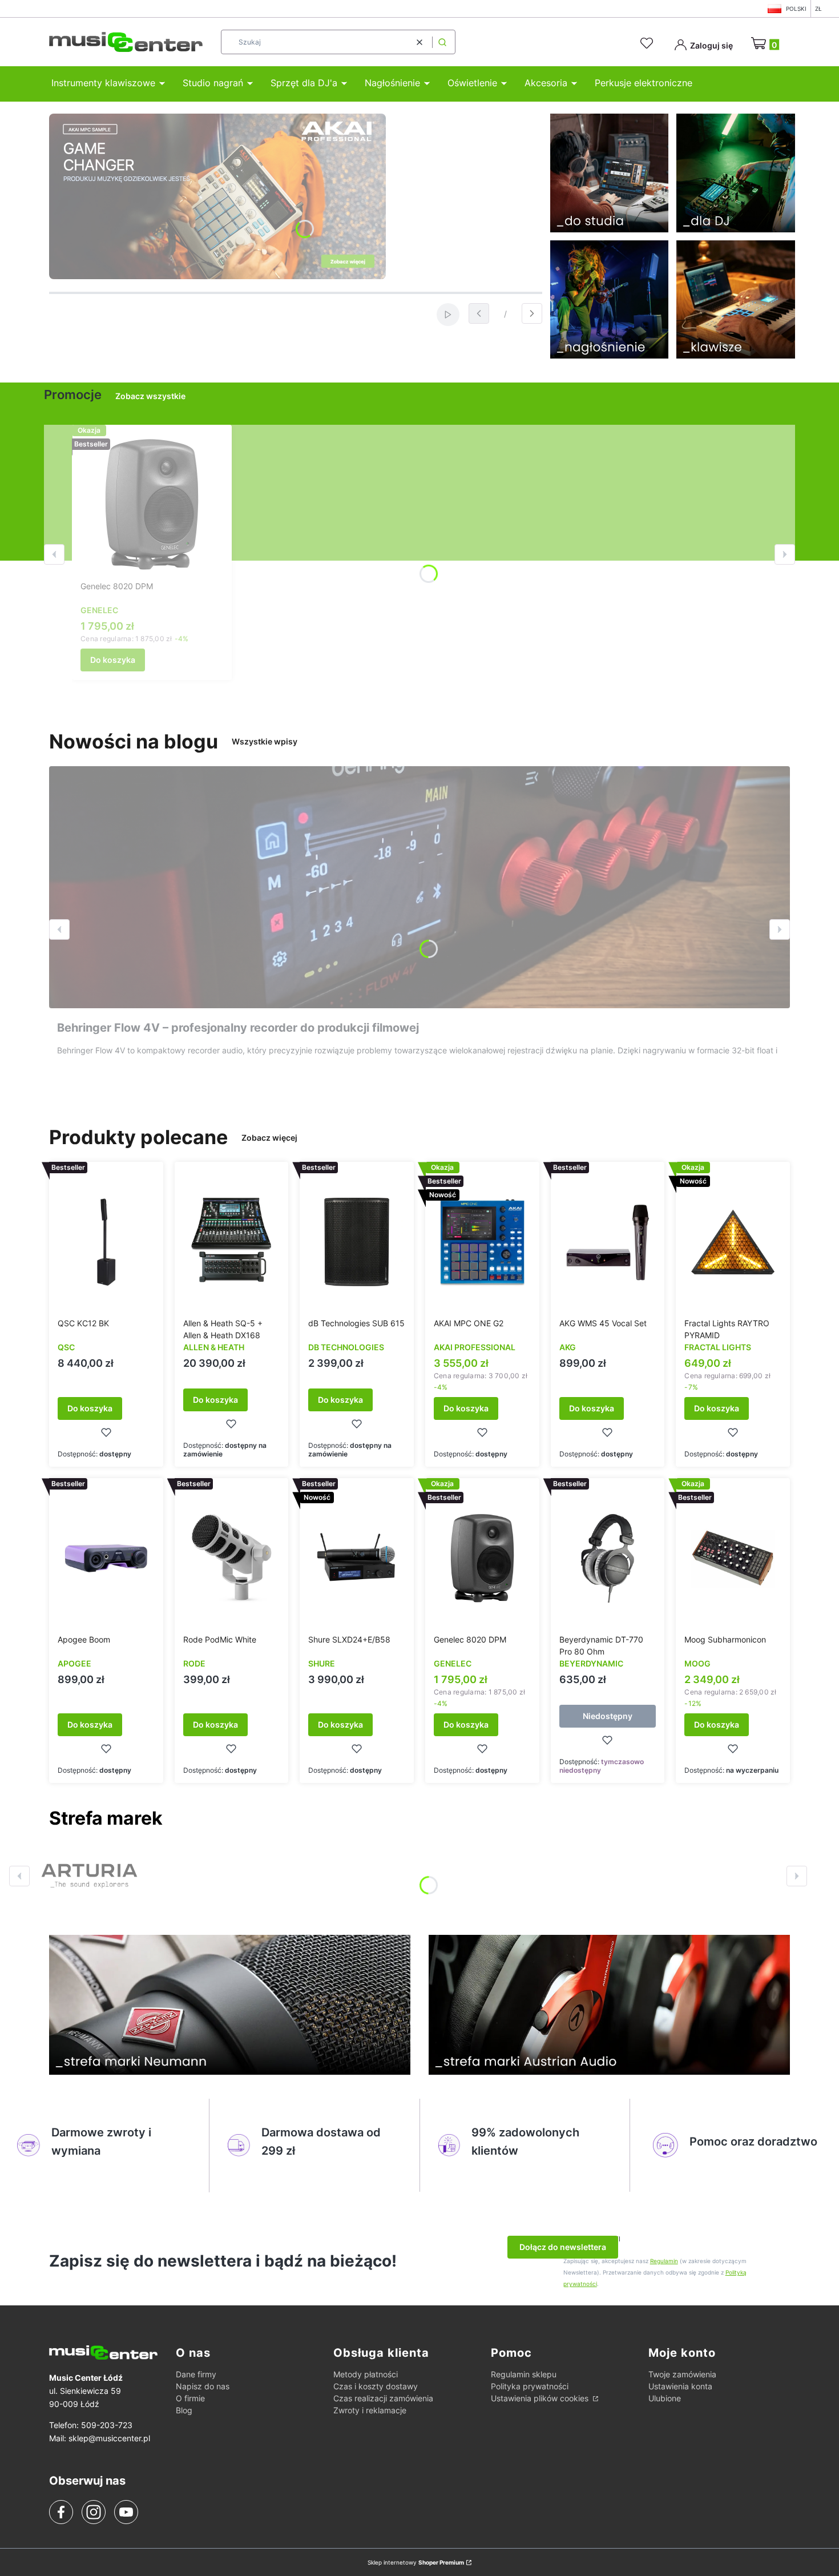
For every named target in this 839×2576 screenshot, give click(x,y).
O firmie (190, 2398)
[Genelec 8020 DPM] (152, 505)
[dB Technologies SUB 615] (357, 1242)
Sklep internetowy (416, 2562)
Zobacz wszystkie (150, 396)
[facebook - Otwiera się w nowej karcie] (61, 2512)
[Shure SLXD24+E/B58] (357, 1558)
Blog (184, 2410)
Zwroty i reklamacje (370, 2410)
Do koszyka (113, 660)
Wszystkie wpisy (265, 741)
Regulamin (664, 2261)
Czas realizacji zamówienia (383, 2398)
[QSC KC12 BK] (106, 1242)
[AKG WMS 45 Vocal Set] (608, 1242)
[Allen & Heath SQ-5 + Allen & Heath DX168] (232, 1242)
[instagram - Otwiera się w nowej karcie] (94, 2512)
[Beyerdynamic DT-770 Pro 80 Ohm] (608, 1558)
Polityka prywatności (530, 2386)
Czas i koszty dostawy (376, 2386)
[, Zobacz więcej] (89, 1876)
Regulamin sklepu (524, 2374)
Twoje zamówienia (682, 2374)
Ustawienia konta (680, 2386)
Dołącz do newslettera (563, 2247)
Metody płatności (366, 2374)
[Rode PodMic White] (232, 1558)
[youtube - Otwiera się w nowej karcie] (126, 2512)
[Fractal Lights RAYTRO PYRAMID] (733, 1242)
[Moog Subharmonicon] (733, 1558)
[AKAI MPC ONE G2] (482, 1242)
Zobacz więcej (269, 1138)
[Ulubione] (648, 43)
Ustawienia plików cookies (541, 2398)
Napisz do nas (203, 2386)
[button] (442, 42)
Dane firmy (196, 2374)
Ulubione (665, 2398)
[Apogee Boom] (106, 1558)
